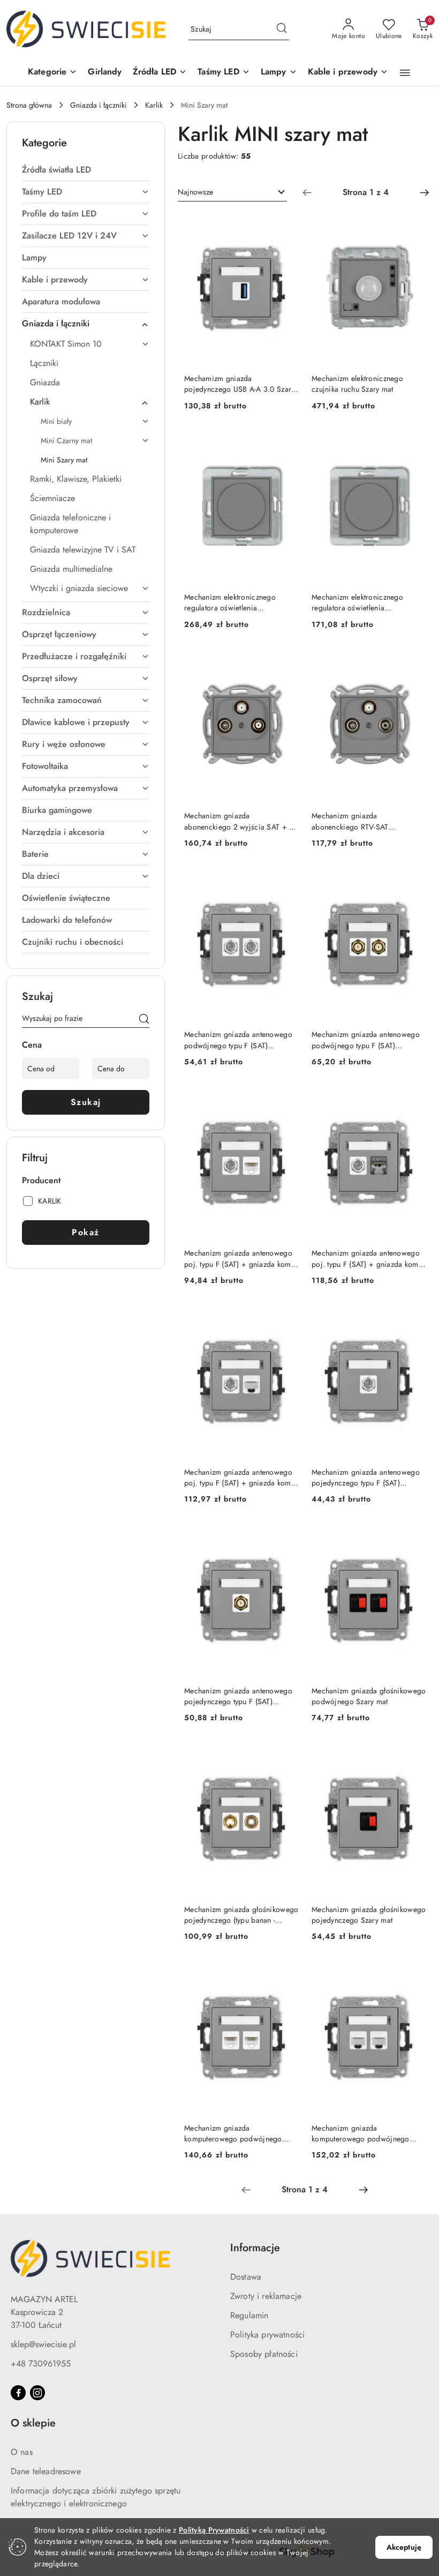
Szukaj (86, 1102)
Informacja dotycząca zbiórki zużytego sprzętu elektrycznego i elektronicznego (96, 2497)
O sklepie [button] (33, 2423)
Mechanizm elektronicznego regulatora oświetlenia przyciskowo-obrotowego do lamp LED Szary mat (241, 602)
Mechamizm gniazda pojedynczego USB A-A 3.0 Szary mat (239, 384)
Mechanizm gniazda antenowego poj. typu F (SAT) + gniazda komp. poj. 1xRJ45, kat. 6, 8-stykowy (241, 1477)
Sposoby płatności (264, 2354)
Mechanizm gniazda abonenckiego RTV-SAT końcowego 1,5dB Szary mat (358, 821)
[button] (52, 73)
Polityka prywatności (267, 2335)
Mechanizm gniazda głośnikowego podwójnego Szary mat (369, 1696)
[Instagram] (37, 2393)
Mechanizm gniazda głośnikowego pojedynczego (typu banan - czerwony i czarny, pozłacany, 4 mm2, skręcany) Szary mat (241, 1915)
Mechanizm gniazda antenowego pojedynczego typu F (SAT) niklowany (366, 1477)
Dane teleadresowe (46, 2471)
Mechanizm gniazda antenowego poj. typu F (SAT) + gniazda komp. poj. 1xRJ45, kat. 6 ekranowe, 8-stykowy (368, 1258)
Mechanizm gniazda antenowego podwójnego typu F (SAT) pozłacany (366, 1040)
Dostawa (246, 2277)
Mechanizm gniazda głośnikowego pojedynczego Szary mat (369, 1915)
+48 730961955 (41, 2364)
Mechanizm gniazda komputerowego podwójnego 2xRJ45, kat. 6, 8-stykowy (361, 2133)
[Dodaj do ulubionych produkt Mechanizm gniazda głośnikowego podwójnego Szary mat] (414, 1536)
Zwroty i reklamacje (266, 2296)
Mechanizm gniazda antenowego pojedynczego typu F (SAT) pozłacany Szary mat (238, 1696)
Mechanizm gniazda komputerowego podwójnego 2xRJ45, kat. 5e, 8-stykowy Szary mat (237, 2133)
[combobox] (232, 192)
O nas (22, 2452)
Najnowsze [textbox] (195, 192)
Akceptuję (404, 2547)
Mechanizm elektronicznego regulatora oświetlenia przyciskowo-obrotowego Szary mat (364, 602)
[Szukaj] (144, 1020)
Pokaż (86, 1232)
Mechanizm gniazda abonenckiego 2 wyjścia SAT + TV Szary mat (241, 821)
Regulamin (249, 2315)
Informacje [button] (255, 2248)
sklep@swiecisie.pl (43, 2344)
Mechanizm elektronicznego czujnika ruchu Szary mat (357, 384)
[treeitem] (86, 170)
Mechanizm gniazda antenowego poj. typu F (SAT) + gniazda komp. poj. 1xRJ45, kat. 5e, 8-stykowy (241, 1258)
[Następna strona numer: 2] (425, 192)
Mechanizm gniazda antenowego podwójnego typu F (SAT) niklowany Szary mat (238, 1040)
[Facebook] (18, 2393)
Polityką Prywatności (214, 2530)
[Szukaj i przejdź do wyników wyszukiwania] (282, 29)
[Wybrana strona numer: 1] (366, 192)
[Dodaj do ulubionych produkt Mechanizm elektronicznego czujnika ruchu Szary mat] (414, 225)
